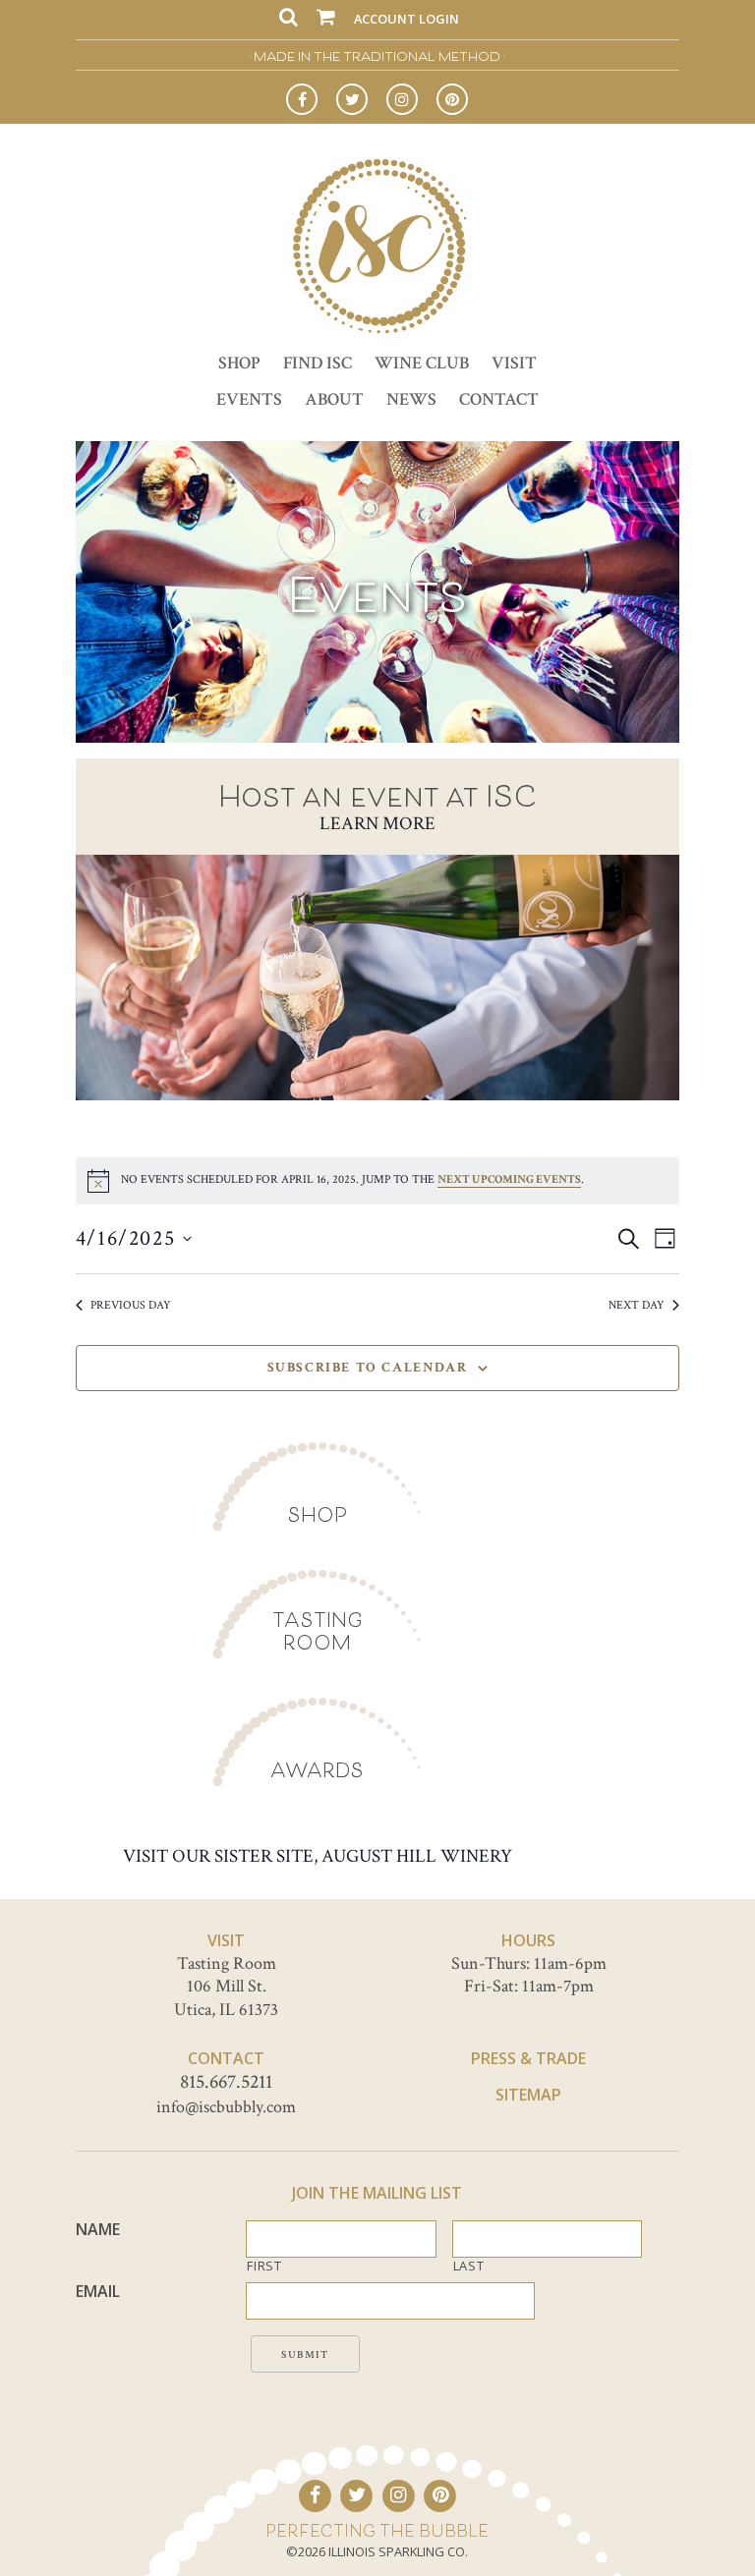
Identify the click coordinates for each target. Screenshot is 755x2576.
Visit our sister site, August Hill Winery (318, 1856)
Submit (305, 2355)
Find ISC (318, 363)
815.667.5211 (226, 2082)
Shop (239, 363)
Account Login (407, 19)
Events (249, 399)
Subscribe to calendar (368, 1368)
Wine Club (422, 363)
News (411, 399)
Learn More (377, 824)
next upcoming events (509, 1179)
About (334, 399)
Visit (514, 363)
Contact (499, 399)
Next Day (637, 1305)
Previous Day (131, 1305)
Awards (317, 1770)
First (264, 2266)
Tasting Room (318, 1631)
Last (469, 2266)
